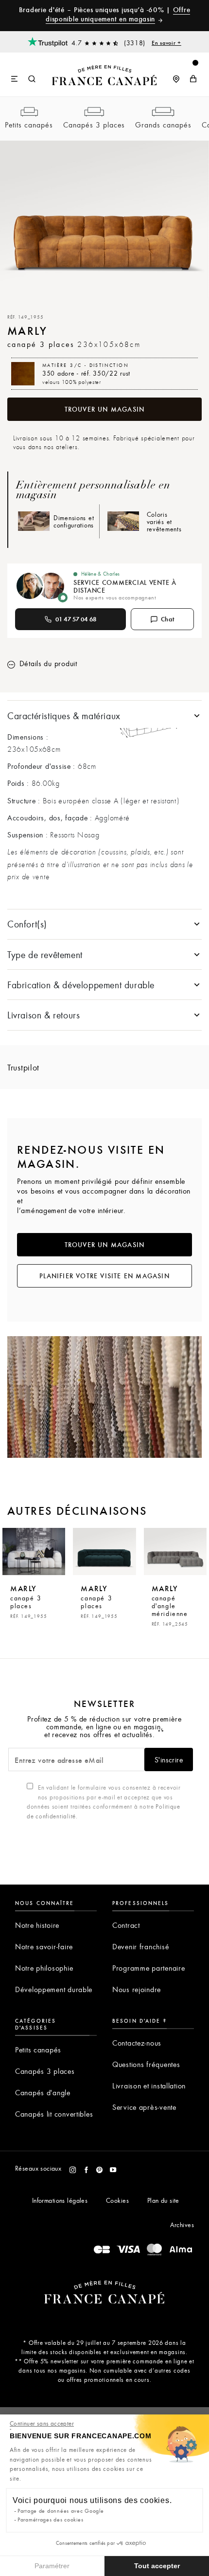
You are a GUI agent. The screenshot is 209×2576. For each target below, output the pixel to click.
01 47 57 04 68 (76, 619)
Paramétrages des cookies (50, 2519)
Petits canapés (29, 125)
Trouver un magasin (105, 409)
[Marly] (34, 1551)
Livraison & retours (44, 1015)
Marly (28, 1601)
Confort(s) (27, 924)
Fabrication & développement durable (81, 985)
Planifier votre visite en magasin (104, 1276)
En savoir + (166, 42)
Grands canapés (163, 125)
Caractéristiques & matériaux (64, 716)
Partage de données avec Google (61, 2511)
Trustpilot (23, 1067)
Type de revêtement (45, 954)
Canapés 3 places (94, 125)
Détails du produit (47, 663)
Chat (168, 619)
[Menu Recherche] (23, 74)
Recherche (32, 79)
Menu (15, 79)
